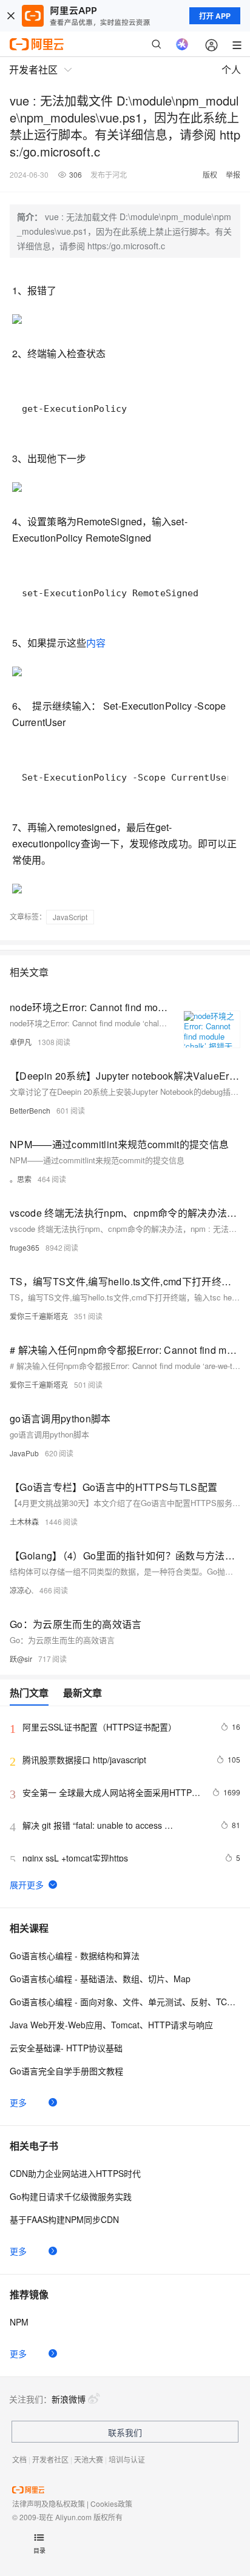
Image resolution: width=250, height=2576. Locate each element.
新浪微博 (69, 2399)
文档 (19, 2459)
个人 (231, 69)
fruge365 (25, 1247)
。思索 (21, 1179)
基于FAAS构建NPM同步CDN (64, 2219)
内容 (96, 643)
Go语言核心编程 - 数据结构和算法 (75, 1956)
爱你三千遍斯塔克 (39, 1316)
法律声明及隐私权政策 (49, 2504)
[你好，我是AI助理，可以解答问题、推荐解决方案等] (182, 44)
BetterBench (30, 1110)
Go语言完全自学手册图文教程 (66, 2071)
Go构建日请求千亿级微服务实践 (71, 2196)
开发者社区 (50, 2459)
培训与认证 (127, 2459)
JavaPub (24, 1453)
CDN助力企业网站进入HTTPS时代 (75, 2173)
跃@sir (21, 1659)
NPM (19, 2322)
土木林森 (24, 1522)
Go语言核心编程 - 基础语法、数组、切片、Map (100, 1979)
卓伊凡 (21, 1042)
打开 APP (215, 16)
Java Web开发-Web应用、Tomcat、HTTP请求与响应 (111, 2025)
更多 (18, 2102)
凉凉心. (22, 1590)
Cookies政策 (111, 2504)
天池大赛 (89, 2459)
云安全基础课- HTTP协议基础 (66, 2048)
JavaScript (70, 917)
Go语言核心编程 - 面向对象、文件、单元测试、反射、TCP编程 (125, 2002)
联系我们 (125, 2432)
